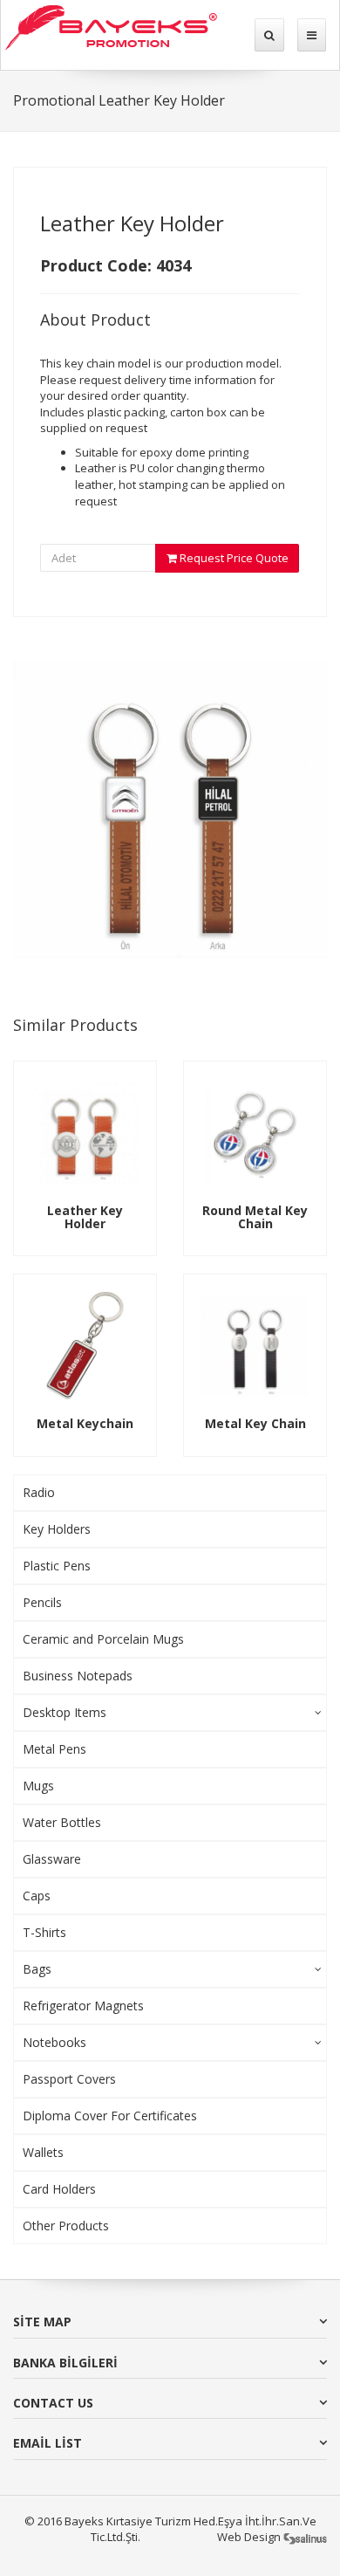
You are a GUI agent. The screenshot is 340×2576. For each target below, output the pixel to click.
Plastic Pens (57, 1566)
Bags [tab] (37, 1969)
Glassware (52, 1859)
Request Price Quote (233, 558)
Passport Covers (69, 2079)
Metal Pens (54, 1749)
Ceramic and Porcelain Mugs (103, 1639)
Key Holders (57, 1529)
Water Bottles (62, 1822)
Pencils (42, 1602)
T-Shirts (44, 1932)
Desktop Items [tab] (65, 1712)
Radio (39, 1492)
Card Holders (59, 2189)
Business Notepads (78, 1676)
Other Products (66, 2226)
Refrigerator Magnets (83, 2006)
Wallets (43, 2152)
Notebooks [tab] (54, 2042)
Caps (37, 1896)
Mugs (38, 1786)
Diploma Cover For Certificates (110, 2116)
